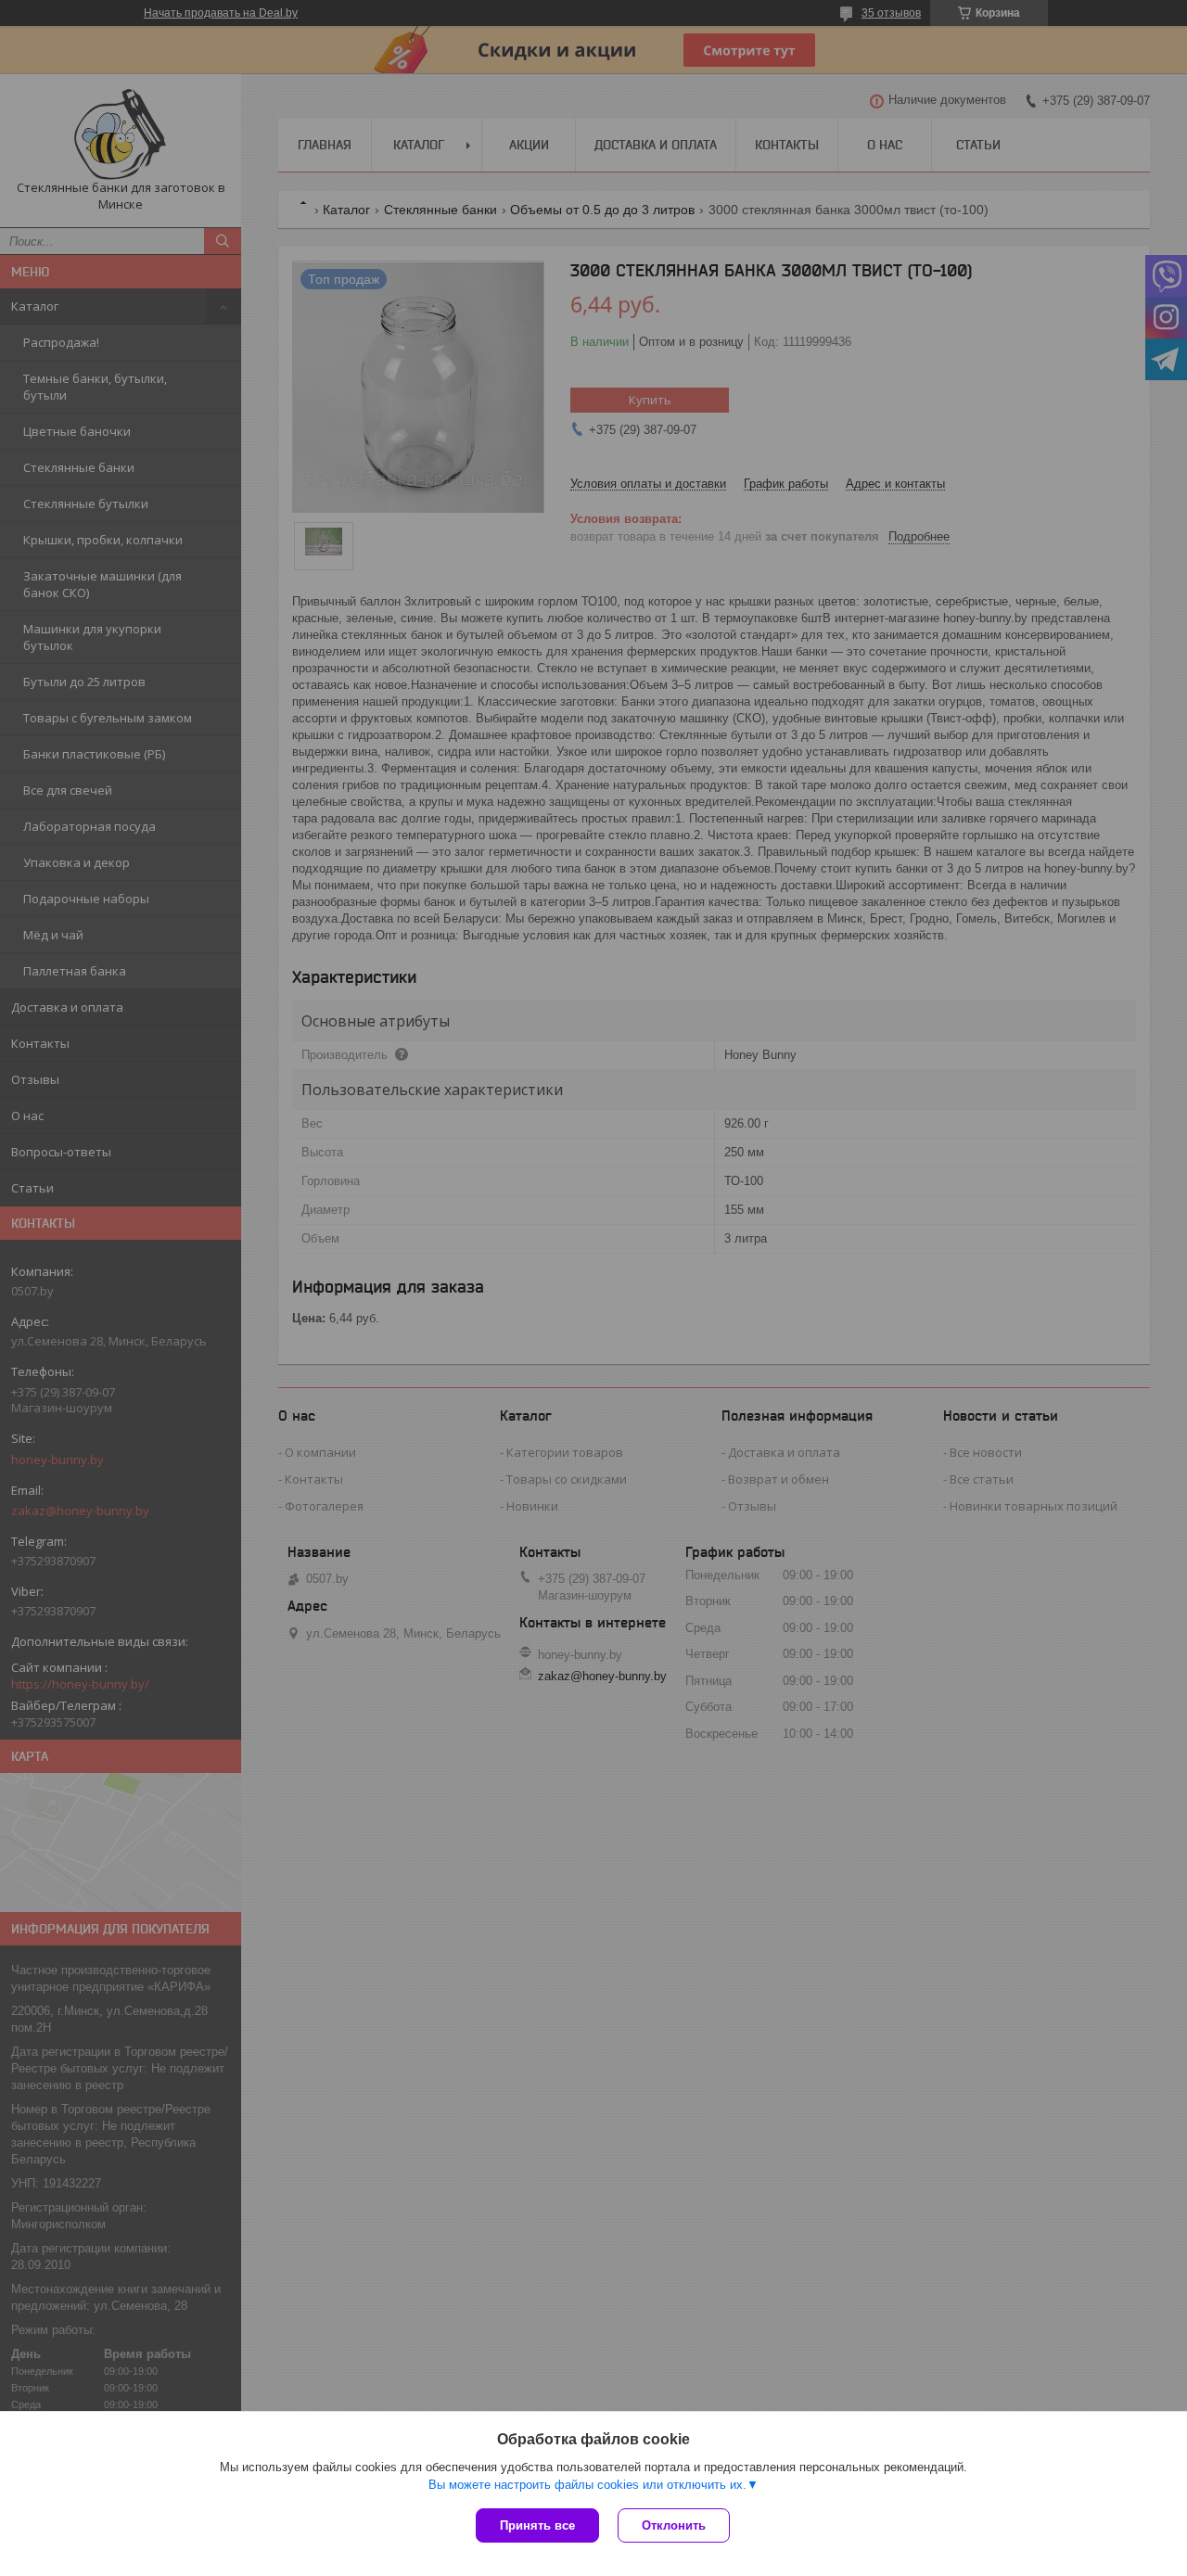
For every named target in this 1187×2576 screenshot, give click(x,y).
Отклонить (674, 2525)
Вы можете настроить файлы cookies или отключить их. (587, 2485)
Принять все (537, 2525)
